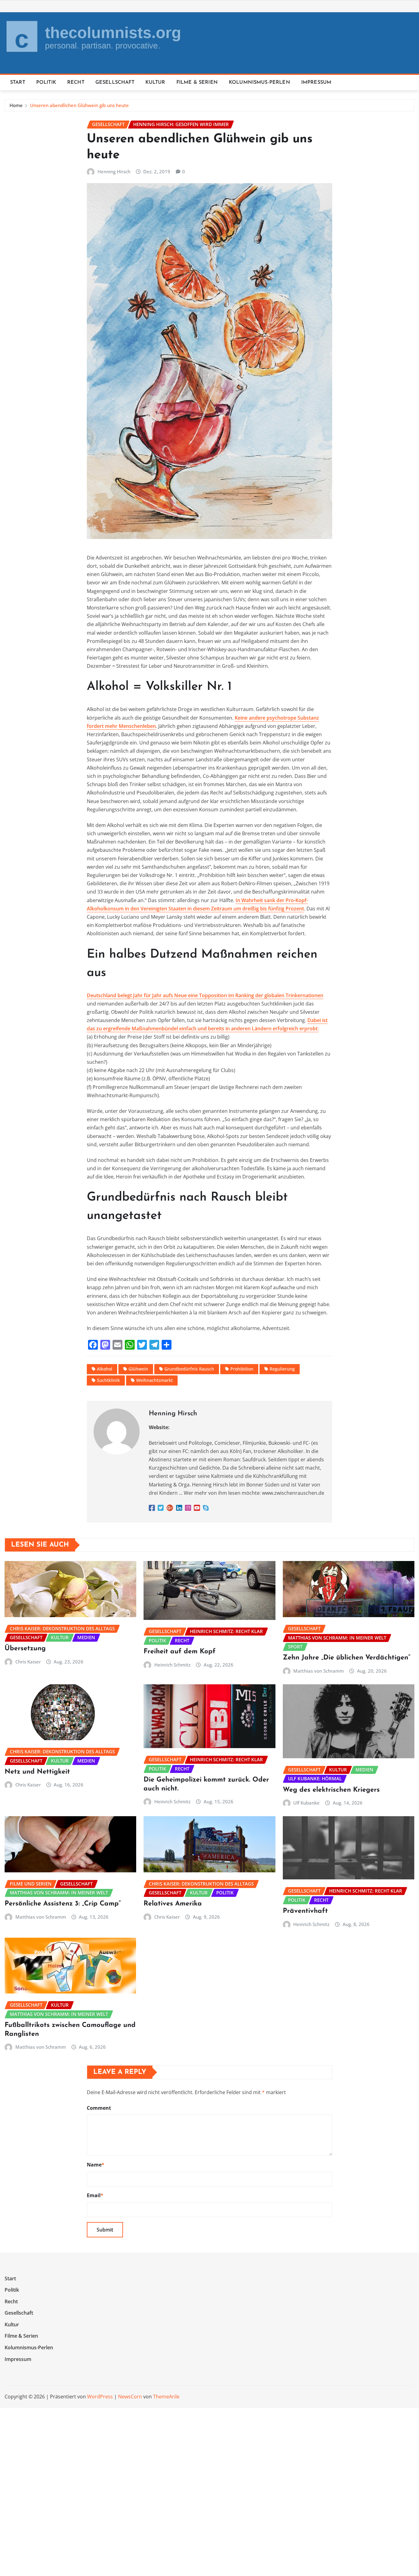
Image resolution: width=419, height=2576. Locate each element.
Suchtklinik (108, 1380)
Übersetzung (25, 1649)
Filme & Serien (197, 83)
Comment (99, 2108)
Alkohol (105, 1369)
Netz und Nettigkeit (37, 1772)
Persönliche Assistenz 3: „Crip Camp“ (63, 1904)
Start (18, 83)
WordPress (100, 2397)
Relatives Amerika (173, 1904)
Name (96, 2165)
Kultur (155, 83)
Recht (76, 83)
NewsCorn (130, 2397)
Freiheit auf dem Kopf (180, 1652)
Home (16, 105)
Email (95, 2195)
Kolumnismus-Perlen (259, 83)
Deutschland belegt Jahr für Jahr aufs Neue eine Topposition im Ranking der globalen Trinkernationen (205, 995)
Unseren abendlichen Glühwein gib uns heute (79, 105)
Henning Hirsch (114, 171)
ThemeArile (166, 2397)
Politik (46, 83)
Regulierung (282, 1369)
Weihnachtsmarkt (154, 1380)
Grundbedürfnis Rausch (189, 1369)
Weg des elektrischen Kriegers (331, 1790)
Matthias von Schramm (319, 1671)
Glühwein (138, 1369)
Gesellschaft (115, 83)
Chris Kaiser (28, 1662)
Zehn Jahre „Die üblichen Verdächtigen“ (347, 1658)
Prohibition (242, 1369)
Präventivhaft (305, 1911)
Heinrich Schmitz (172, 1665)
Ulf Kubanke (306, 1803)
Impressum (316, 83)
